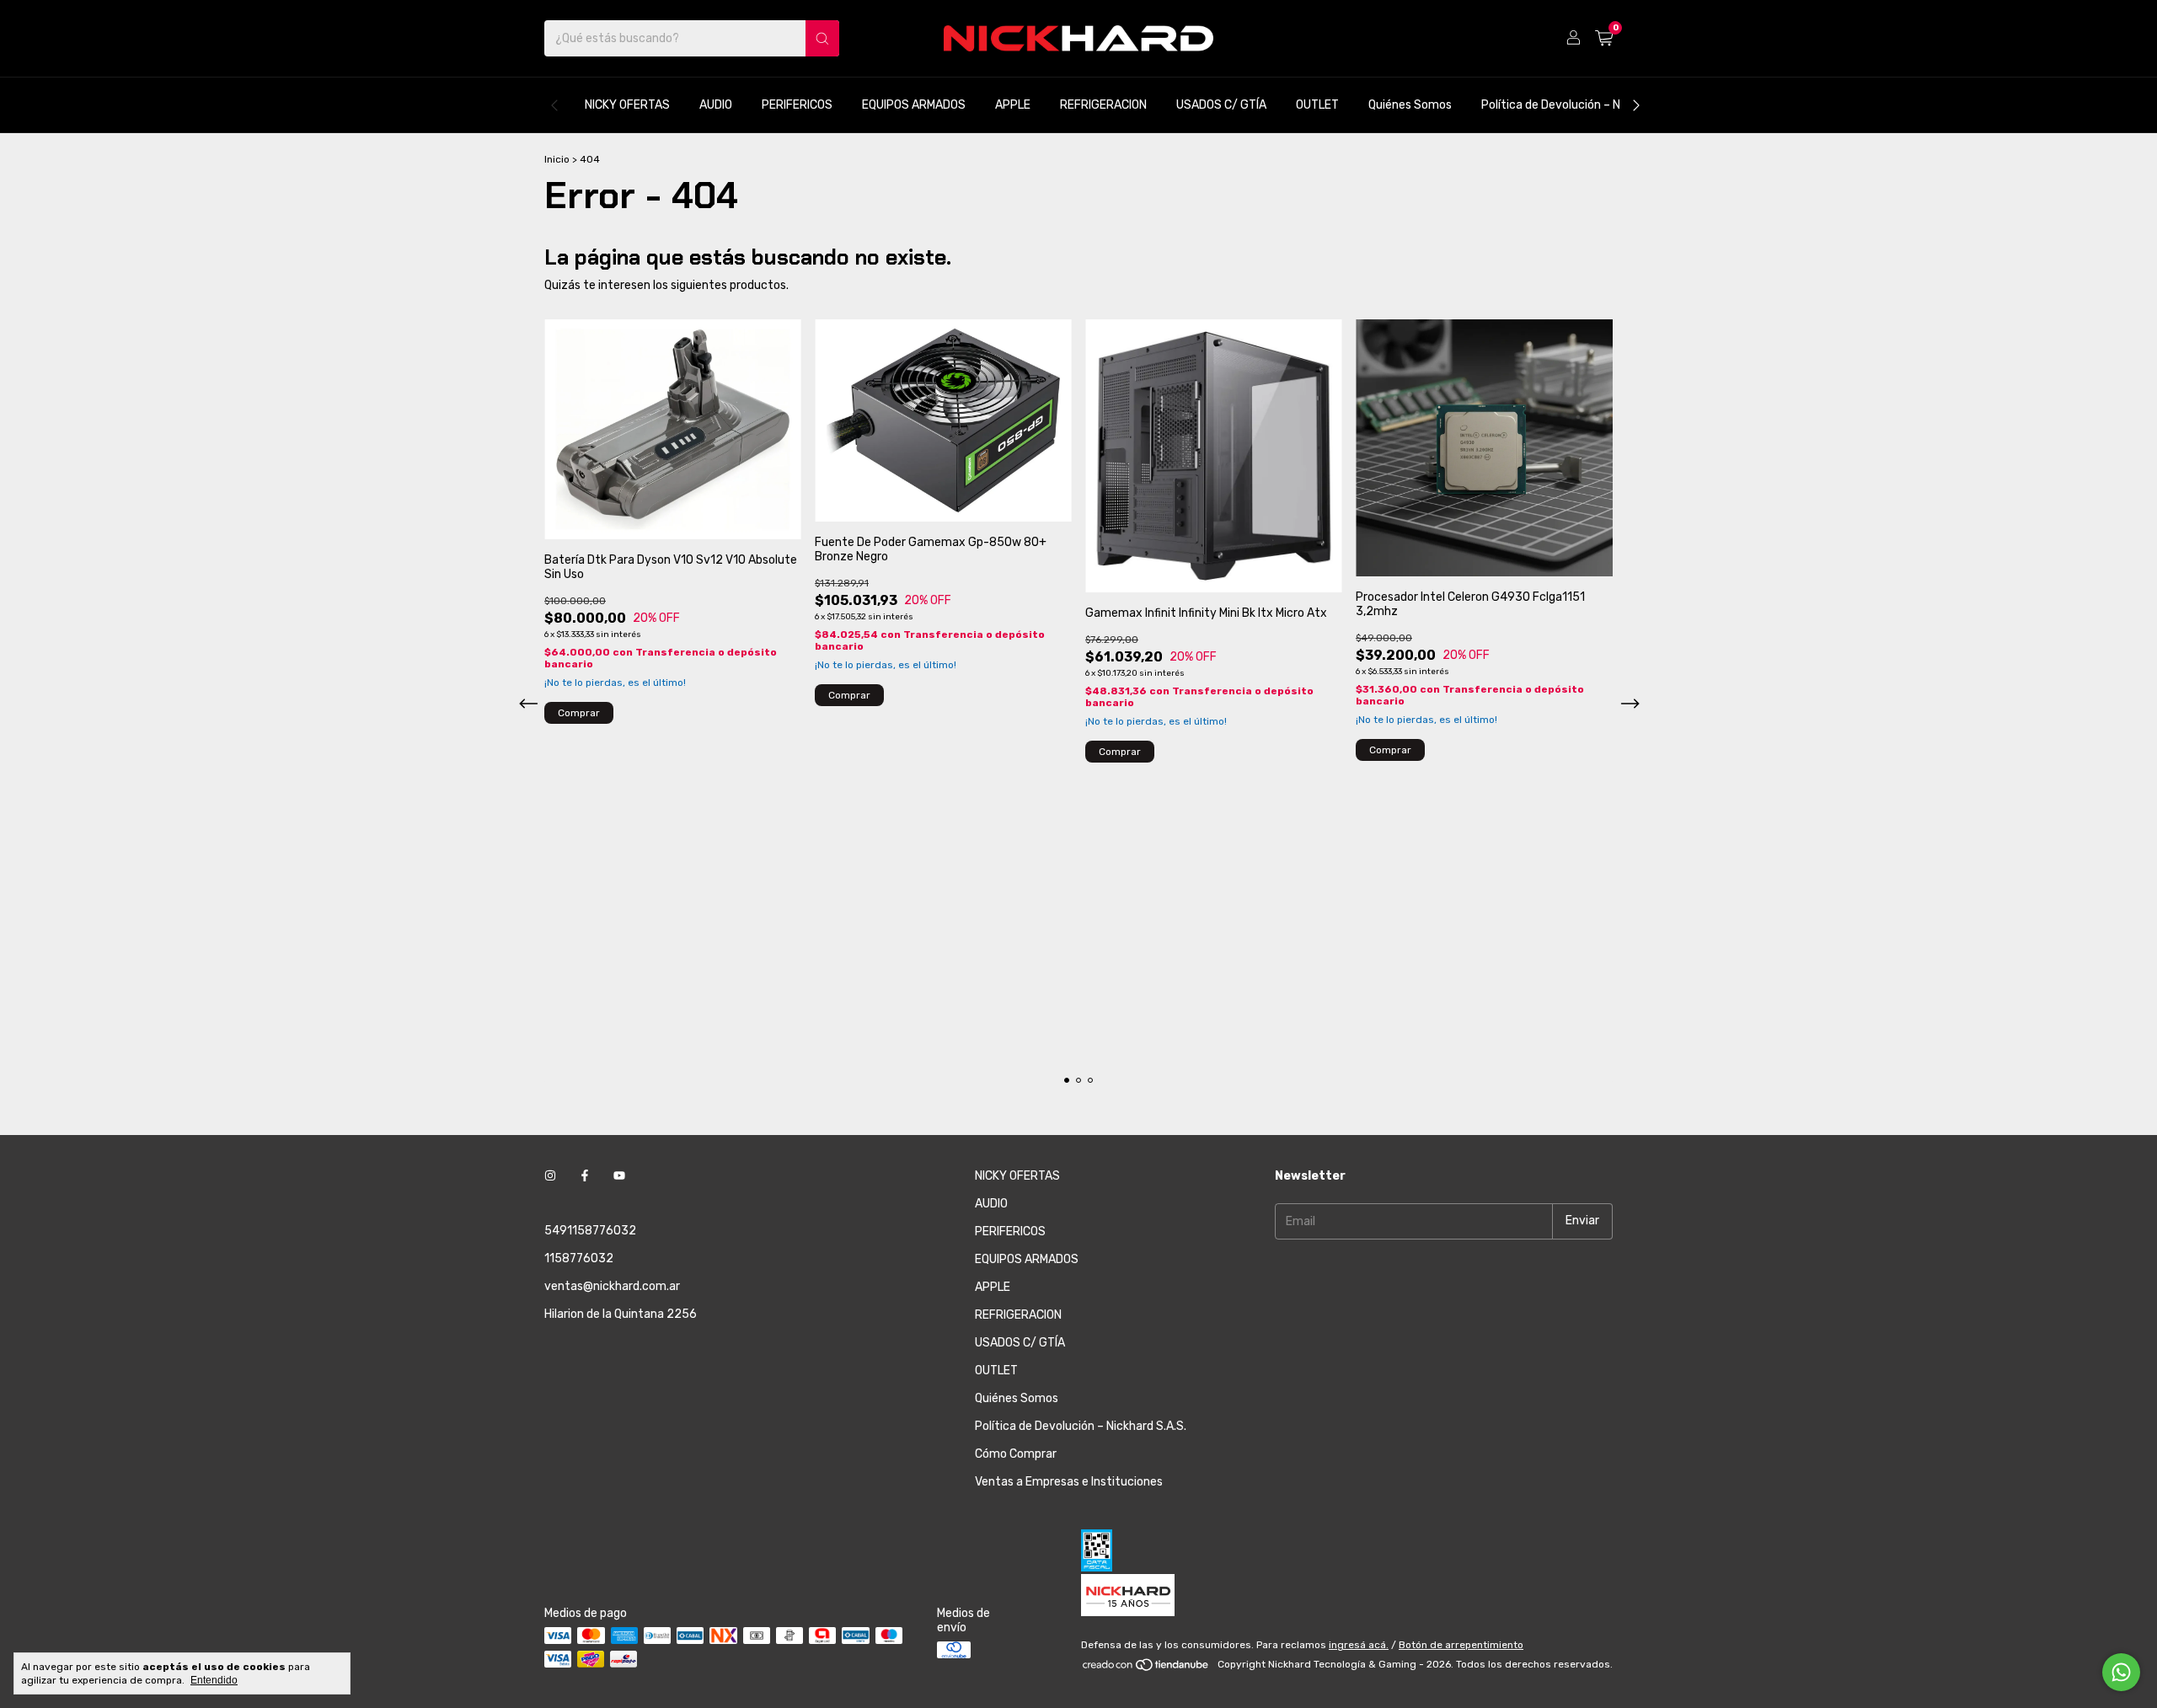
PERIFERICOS (797, 105)
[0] (1604, 39)
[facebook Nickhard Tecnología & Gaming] (585, 1176)
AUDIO (716, 105)
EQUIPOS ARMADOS (914, 105)
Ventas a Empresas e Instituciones (1069, 1482)
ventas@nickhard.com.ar (612, 1286)
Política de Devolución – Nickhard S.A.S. (1587, 105)
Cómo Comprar (1016, 1454)
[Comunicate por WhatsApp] (2121, 1672)
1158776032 (579, 1258)
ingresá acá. (1359, 1645)
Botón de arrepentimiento (1461, 1645)
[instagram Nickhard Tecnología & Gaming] (550, 1176)
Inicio (557, 159)
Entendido (214, 1680)
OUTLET (1317, 105)
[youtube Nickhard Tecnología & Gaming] (619, 1176)
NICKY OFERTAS (627, 105)
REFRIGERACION (1103, 105)
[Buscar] (822, 38)
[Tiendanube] (1146, 1668)
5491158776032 (590, 1231)
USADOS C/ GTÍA (1221, 105)
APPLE (1013, 105)
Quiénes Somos (1410, 105)
